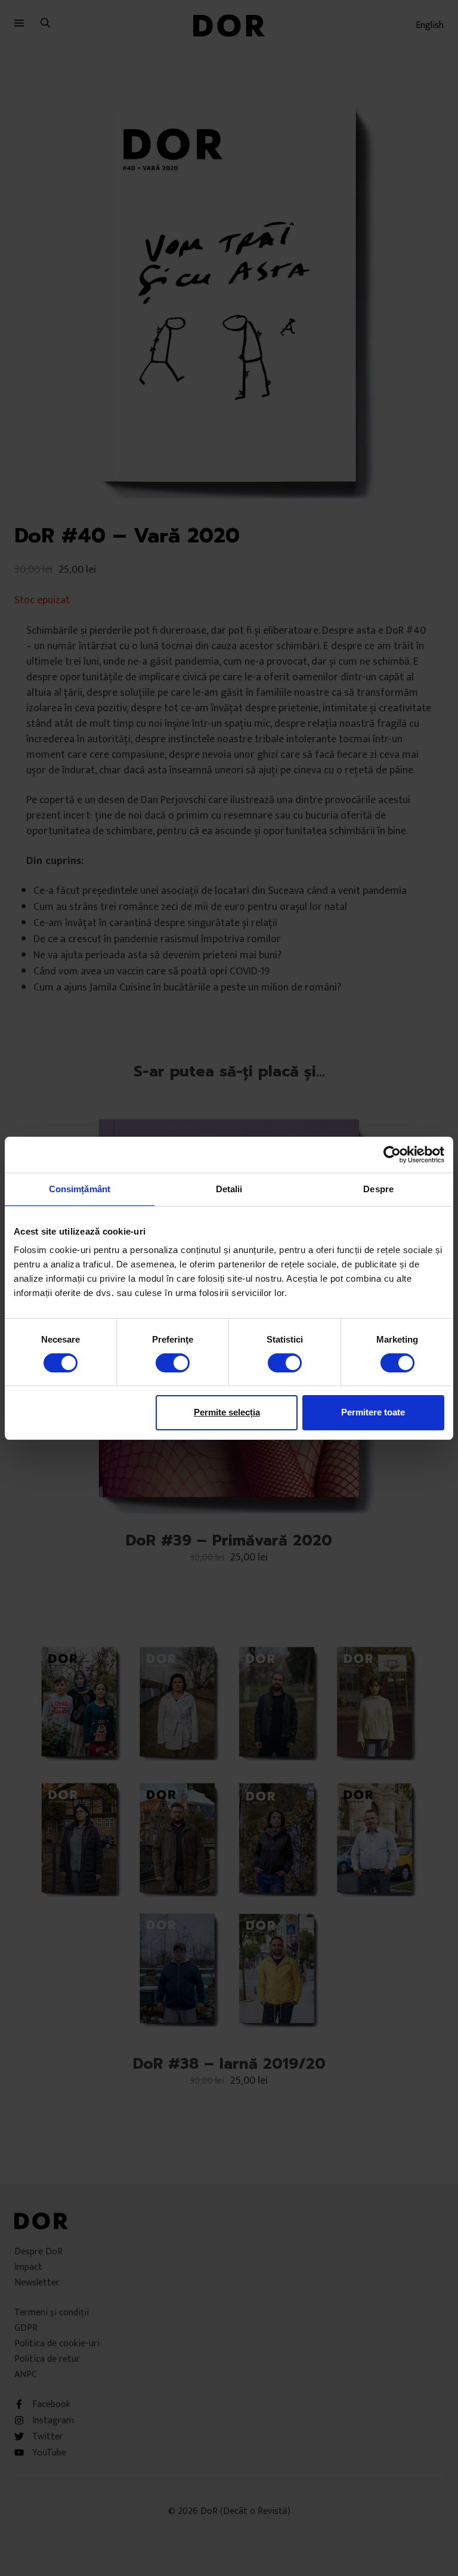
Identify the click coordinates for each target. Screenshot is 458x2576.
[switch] (173, 1363)
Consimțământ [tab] (80, 1188)
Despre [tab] (378, 1188)
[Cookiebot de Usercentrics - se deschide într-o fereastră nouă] (392, 1154)
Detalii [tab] (229, 1188)
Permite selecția (227, 1412)
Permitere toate (373, 1412)
